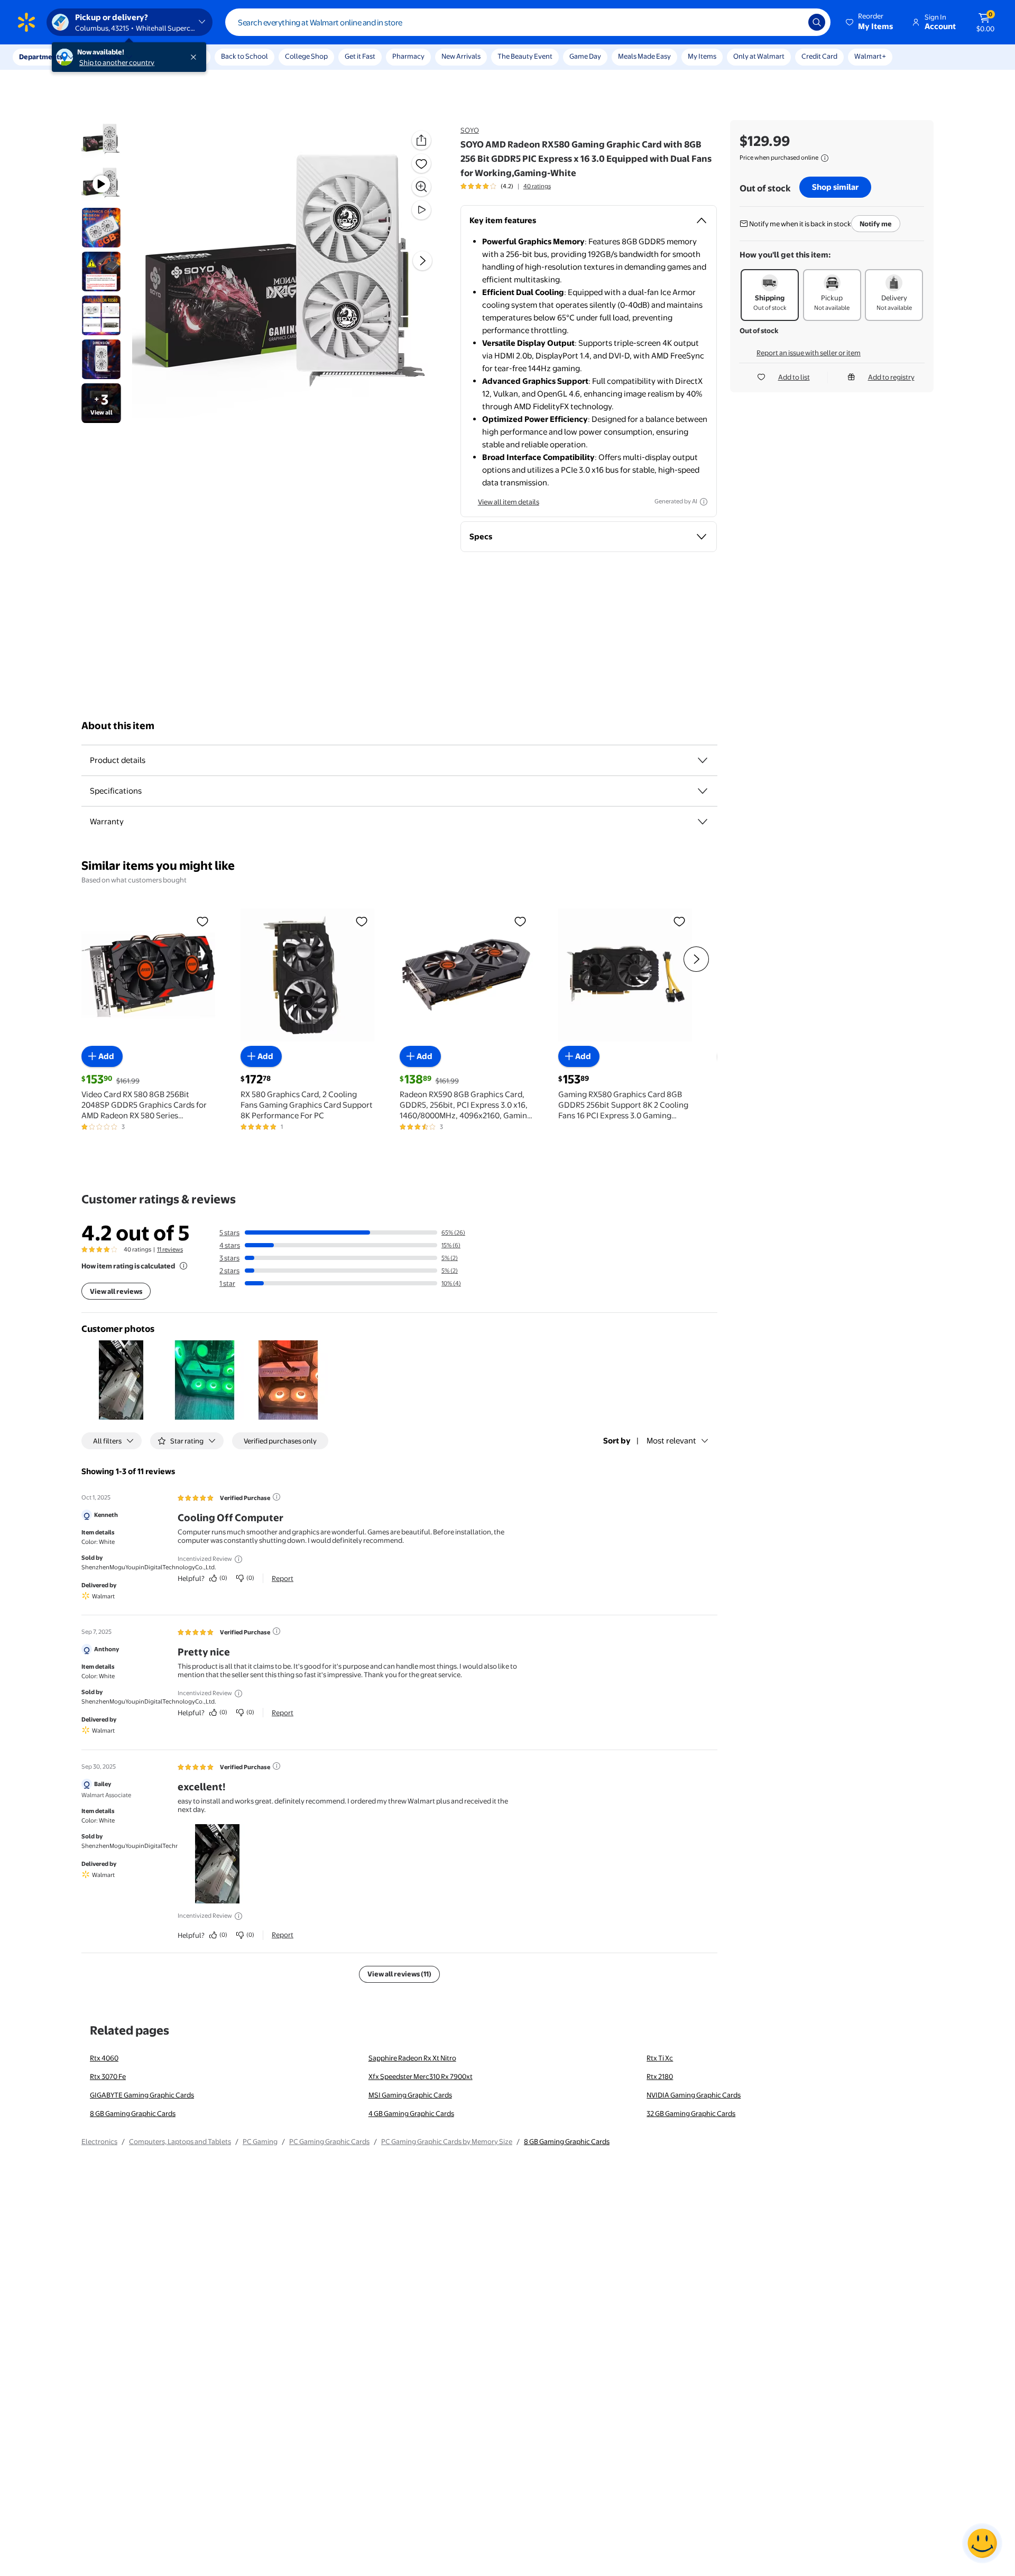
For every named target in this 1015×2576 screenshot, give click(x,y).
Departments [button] (41, 57)
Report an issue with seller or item (809, 353)
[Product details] (703, 760)
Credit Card (819, 56)
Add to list (794, 377)
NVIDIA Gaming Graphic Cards (694, 2095)
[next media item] (422, 261)
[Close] (196, 57)
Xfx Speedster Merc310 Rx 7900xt (421, 2076)
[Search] (817, 22)
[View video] (421, 210)
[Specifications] (703, 791)
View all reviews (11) (399, 1974)
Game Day (585, 56)
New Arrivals (461, 56)
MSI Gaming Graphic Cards (410, 2095)
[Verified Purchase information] (276, 1497)
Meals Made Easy (644, 56)
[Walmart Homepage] (26, 22)
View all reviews (116, 1291)
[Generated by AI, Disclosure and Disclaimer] (704, 502)
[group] (506, 186)
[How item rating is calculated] (183, 1266)
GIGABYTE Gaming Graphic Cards (142, 2095)
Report (283, 1578)
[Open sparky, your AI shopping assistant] (982, 2543)
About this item (118, 726)
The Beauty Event (525, 56)
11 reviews (170, 1249)
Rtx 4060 (104, 2058)
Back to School (244, 56)
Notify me (876, 224)
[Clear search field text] (792, 22)
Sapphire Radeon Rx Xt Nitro (412, 2058)
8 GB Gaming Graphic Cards (133, 2113)
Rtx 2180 (660, 2076)
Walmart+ (870, 56)
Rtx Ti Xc (660, 2058)
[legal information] (825, 158)
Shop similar (835, 187)
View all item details (509, 502)
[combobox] (528, 22)
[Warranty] (703, 822)
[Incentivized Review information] (238, 1559)
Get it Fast (360, 56)
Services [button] (106, 57)
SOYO (470, 130)
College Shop (306, 56)
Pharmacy (408, 56)
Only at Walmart (759, 56)
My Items (702, 56)
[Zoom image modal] (421, 187)
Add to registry (891, 377)
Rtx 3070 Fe (108, 2076)
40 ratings (537, 186)
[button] (870, 22)
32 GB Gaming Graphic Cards (691, 2113)
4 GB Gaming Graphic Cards (411, 2113)
